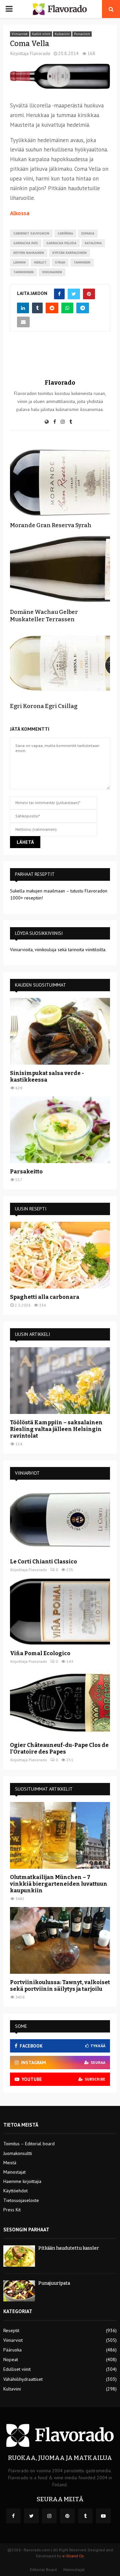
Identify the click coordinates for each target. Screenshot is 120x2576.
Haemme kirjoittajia (22, 2181)
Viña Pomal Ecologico (40, 1653)
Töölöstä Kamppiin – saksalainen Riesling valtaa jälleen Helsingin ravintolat (56, 1429)
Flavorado (40, 53)
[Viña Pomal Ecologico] (60, 1611)
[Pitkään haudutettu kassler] (19, 2256)
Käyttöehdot (15, 2191)
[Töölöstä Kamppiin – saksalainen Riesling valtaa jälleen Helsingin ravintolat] (60, 1381)
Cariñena (65, 233)
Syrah (60, 262)
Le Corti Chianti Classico (43, 1562)
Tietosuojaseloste (21, 2200)
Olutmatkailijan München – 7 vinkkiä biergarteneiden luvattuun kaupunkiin (59, 1884)
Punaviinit (82, 34)
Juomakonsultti (18, 2153)
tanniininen (23, 272)
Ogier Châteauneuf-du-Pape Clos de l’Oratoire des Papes (59, 1748)
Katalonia (93, 243)
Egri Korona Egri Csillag (44, 706)
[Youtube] (103, 2516)
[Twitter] (31, 2516)
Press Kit (12, 2210)
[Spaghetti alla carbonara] (60, 1255)
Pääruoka (12, 2350)
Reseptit (11, 2330)
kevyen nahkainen (29, 253)
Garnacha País (26, 243)
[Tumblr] (85, 2516)
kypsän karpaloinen (69, 253)
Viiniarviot (20, 34)
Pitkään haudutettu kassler (69, 2248)
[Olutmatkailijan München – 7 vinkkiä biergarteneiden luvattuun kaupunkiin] (60, 1835)
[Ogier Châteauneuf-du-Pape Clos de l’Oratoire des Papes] (60, 1703)
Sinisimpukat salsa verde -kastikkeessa (47, 1076)
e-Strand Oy (73, 2556)
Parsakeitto (26, 1172)
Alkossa (20, 213)
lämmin (19, 262)
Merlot (40, 262)
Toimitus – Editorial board (29, 2144)
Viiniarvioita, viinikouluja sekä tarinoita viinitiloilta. (58, 950)
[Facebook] (13, 2516)
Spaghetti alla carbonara (45, 1297)
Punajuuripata (54, 2283)
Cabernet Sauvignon (31, 233)
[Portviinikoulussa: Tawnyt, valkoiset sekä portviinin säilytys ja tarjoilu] (60, 1940)
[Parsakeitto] (60, 1130)
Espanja (88, 233)
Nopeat (11, 2359)
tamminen (82, 262)
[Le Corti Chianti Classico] (60, 1520)
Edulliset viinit (17, 2369)
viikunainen (52, 272)
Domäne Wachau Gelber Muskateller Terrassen (44, 616)
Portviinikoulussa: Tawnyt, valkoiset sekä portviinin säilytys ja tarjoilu (60, 1986)
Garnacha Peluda (61, 243)
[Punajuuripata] (19, 2291)
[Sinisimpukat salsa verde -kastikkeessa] (60, 1031)
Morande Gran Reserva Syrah (51, 525)
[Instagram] (49, 2516)
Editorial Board (43, 2569)
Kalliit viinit (41, 34)
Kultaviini (62, 34)
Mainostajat (14, 2172)
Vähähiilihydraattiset (23, 2379)
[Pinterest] (67, 2516)
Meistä (10, 2163)
